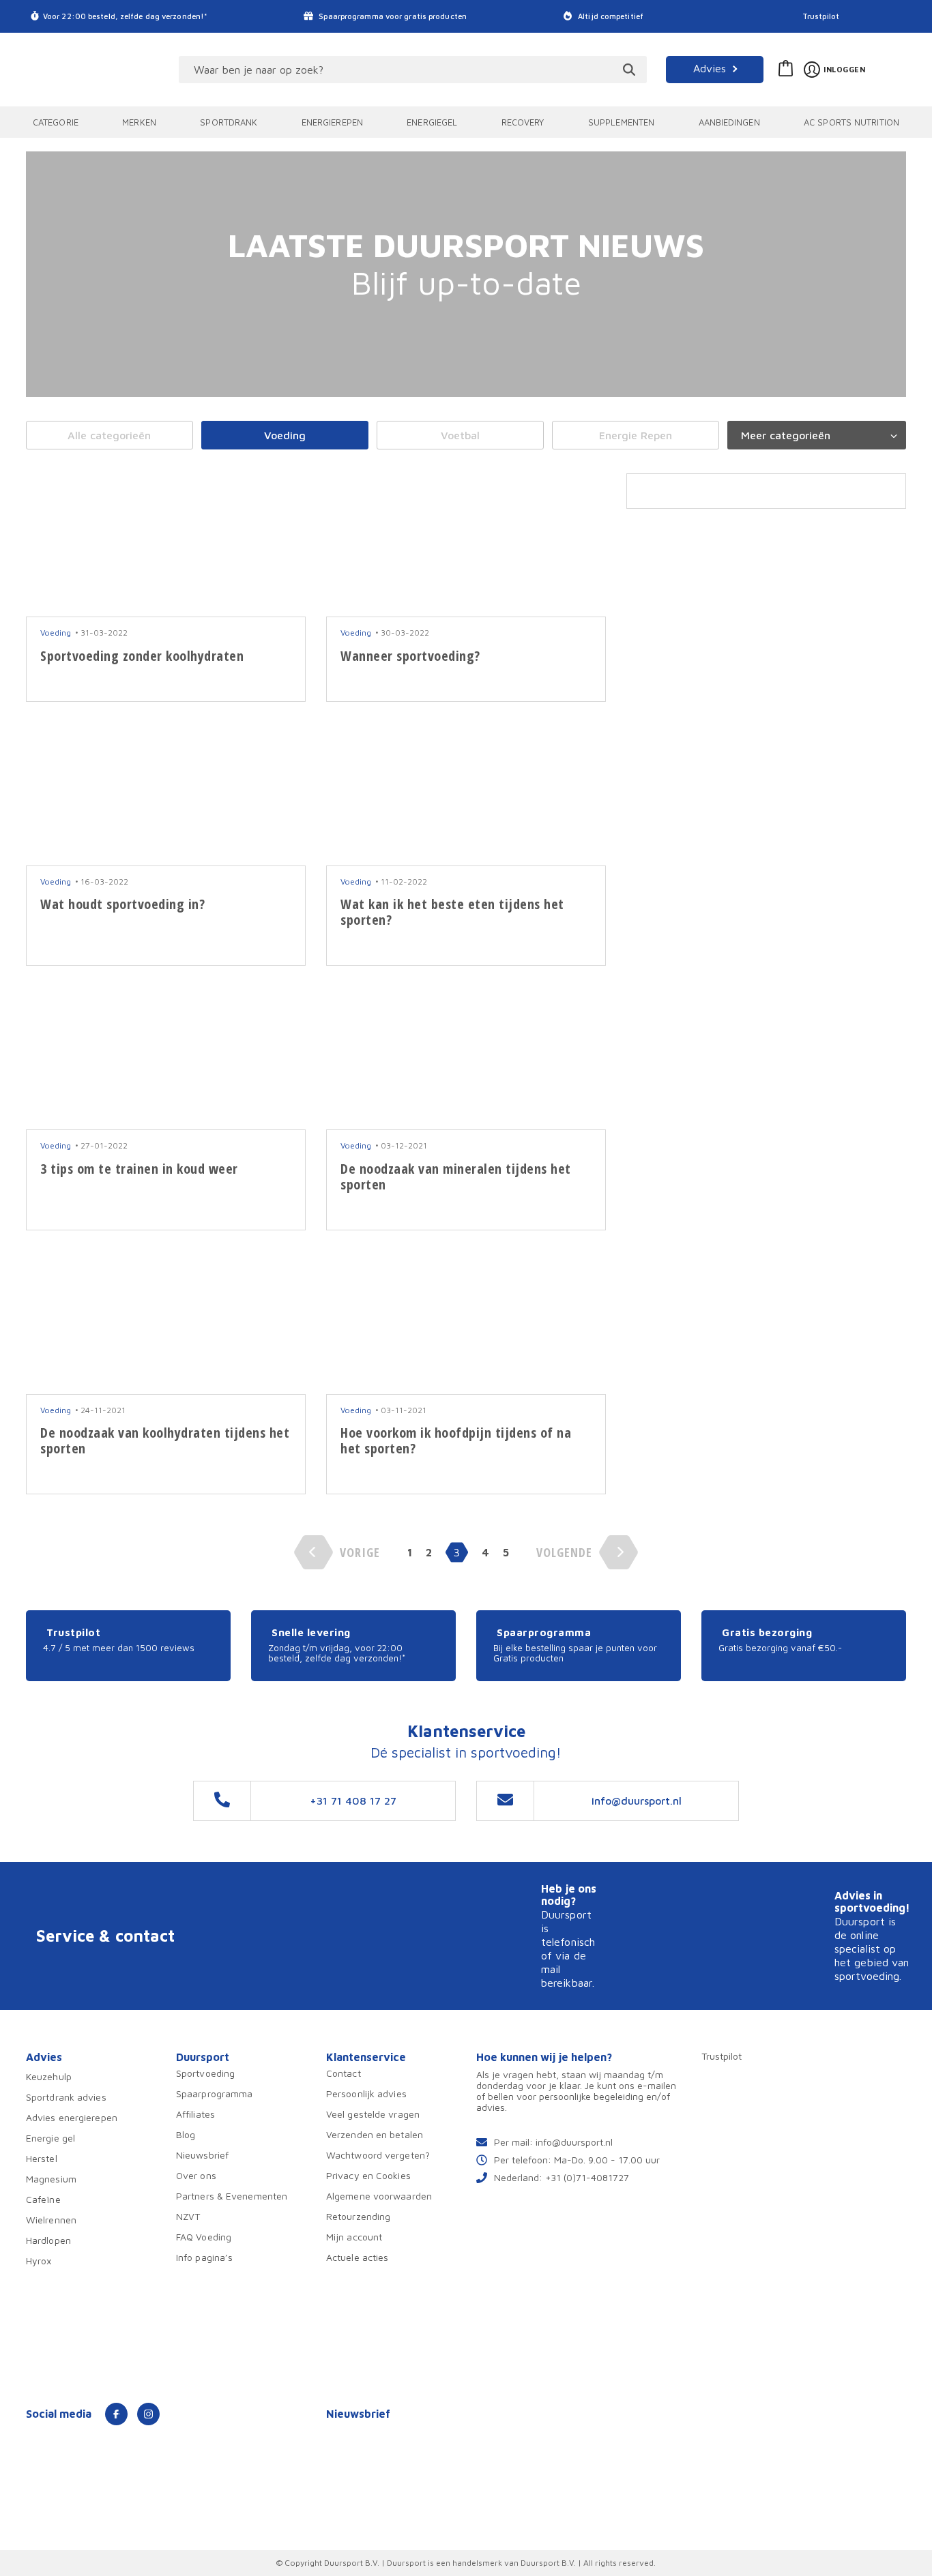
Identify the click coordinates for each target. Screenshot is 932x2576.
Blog (186, 2134)
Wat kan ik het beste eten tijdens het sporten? (452, 912)
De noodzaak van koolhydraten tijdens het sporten (165, 1440)
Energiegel (432, 122)
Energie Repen (636, 435)
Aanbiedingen (729, 122)
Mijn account (354, 2237)
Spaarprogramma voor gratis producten (392, 16)
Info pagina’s (204, 2257)
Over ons (196, 2175)
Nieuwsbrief (202, 2155)
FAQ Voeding (204, 2237)
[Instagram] (148, 2414)
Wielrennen (51, 2220)
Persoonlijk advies (366, 2093)
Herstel (42, 2158)
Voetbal (460, 435)
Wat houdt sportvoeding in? (122, 904)
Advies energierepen (72, 2117)
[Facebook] (116, 2414)
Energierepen (332, 122)
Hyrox (39, 2261)
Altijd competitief (610, 16)
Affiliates (195, 2114)
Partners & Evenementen (232, 2196)
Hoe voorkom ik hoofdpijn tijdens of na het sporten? (456, 1440)
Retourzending (358, 2216)
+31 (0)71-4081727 (587, 2177)
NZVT (188, 2216)
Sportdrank (229, 122)
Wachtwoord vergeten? (378, 2155)
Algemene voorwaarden (379, 2196)
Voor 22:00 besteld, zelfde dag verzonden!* (125, 16)
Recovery (523, 122)
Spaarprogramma (214, 2093)
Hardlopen (48, 2240)
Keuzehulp (49, 2076)
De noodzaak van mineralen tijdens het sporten (456, 1176)
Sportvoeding (205, 2073)
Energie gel (50, 2138)
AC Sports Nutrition (851, 122)
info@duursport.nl (574, 2142)
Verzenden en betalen (375, 2134)
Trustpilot (821, 16)
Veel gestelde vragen (373, 2114)
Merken (139, 122)
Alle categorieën (109, 435)
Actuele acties (357, 2257)
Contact (344, 2073)
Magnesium (51, 2179)
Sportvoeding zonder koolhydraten (142, 656)
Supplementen (621, 122)
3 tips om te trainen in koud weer (139, 1169)
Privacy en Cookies (368, 2175)
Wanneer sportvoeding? (410, 656)
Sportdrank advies (66, 2097)
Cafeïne (43, 2199)
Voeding (285, 435)
